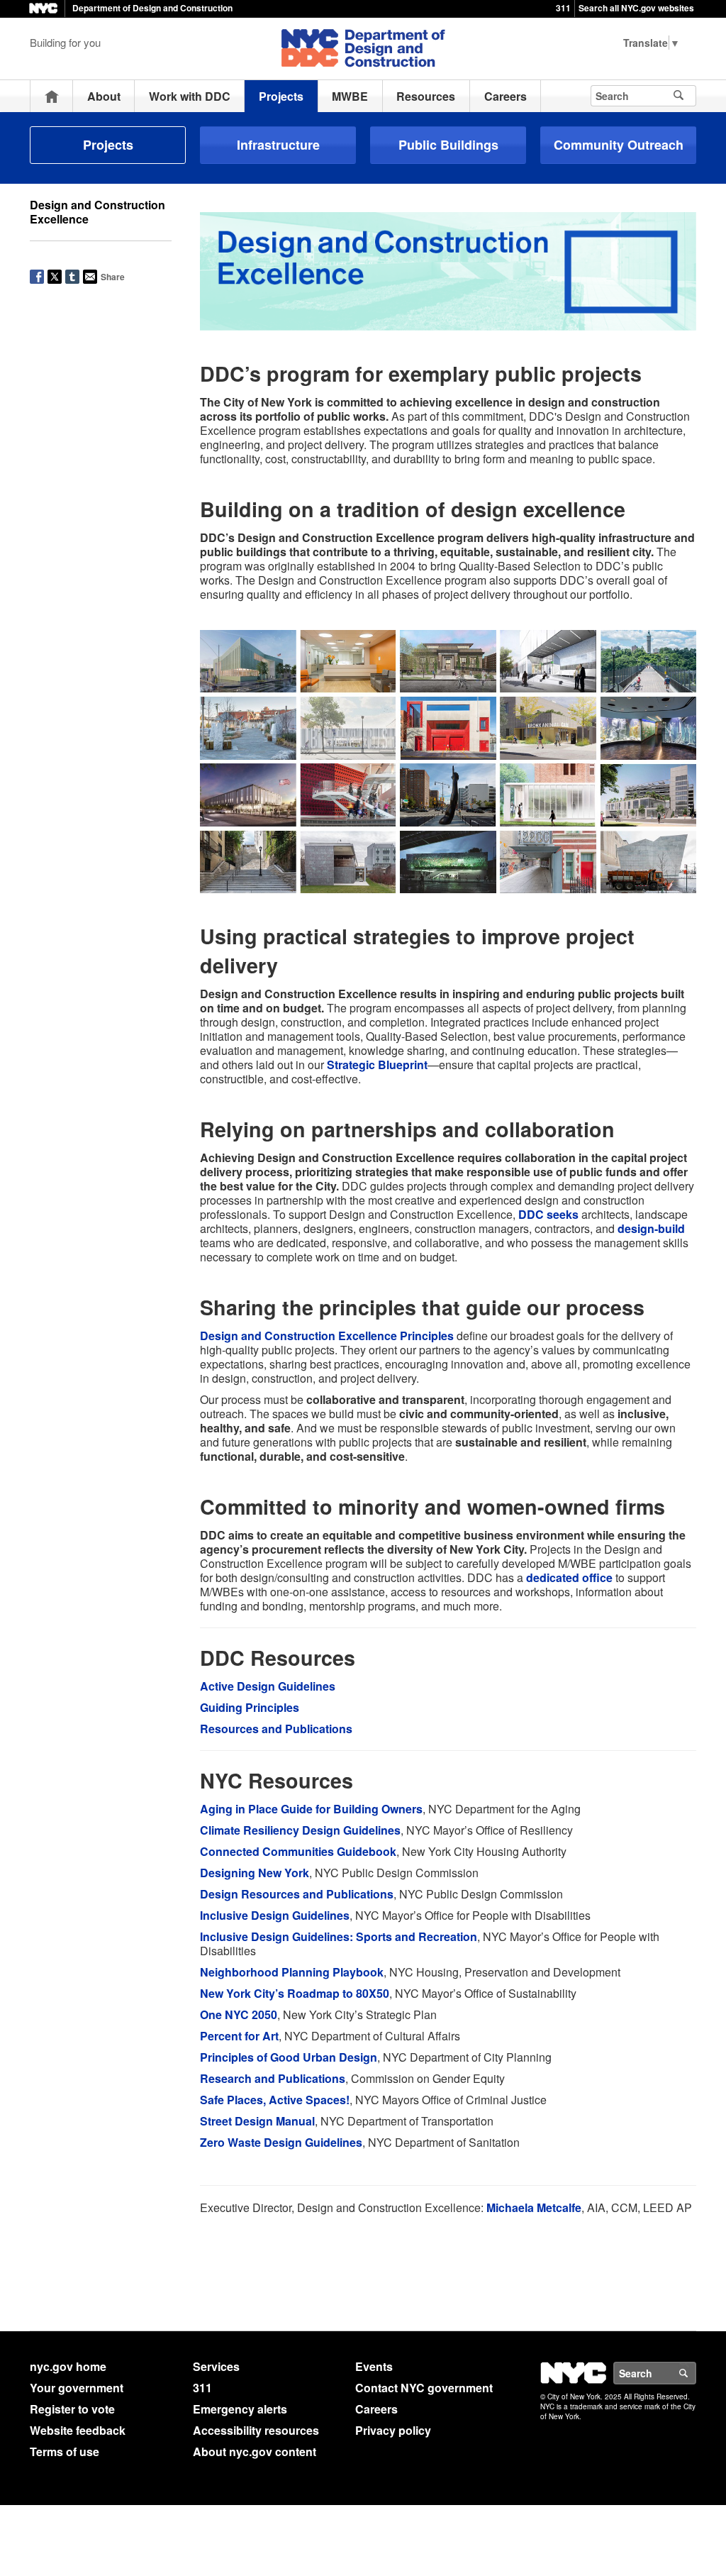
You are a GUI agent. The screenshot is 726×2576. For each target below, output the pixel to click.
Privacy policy (393, 2430)
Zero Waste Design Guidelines (281, 2142)
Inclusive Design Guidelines (275, 1915)
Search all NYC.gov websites (636, 8)
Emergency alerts (240, 2409)
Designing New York (255, 1873)
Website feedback (78, 2430)
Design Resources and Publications (297, 1894)
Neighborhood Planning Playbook (292, 1972)
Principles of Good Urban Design (289, 2057)
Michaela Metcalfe (534, 2207)
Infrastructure (278, 145)
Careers (506, 96)
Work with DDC (190, 96)
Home (52, 96)
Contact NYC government (424, 2388)
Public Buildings (448, 145)
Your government (77, 2388)
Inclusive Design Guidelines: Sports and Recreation (339, 1936)
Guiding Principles (250, 1707)
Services (216, 2366)
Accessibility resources (256, 2430)
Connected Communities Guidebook (298, 1851)
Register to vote (72, 2409)
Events (374, 2366)
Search (696, 2373)
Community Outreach (619, 145)
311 (563, 8)
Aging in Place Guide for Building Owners (311, 1809)
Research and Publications (273, 2078)
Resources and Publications (276, 1729)
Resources (426, 96)
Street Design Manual (257, 2121)
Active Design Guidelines (268, 1686)
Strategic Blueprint (377, 1065)
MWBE (350, 96)
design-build (651, 1228)
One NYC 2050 (239, 2014)
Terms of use (65, 2451)
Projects (281, 96)
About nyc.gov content (255, 2451)
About (104, 96)
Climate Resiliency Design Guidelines (300, 1830)
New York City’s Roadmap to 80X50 (295, 1993)
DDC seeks (548, 1214)
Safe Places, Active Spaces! (275, 2100)
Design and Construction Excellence (97, 212)
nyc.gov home (68, 2366)
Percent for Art (239, 2036)
